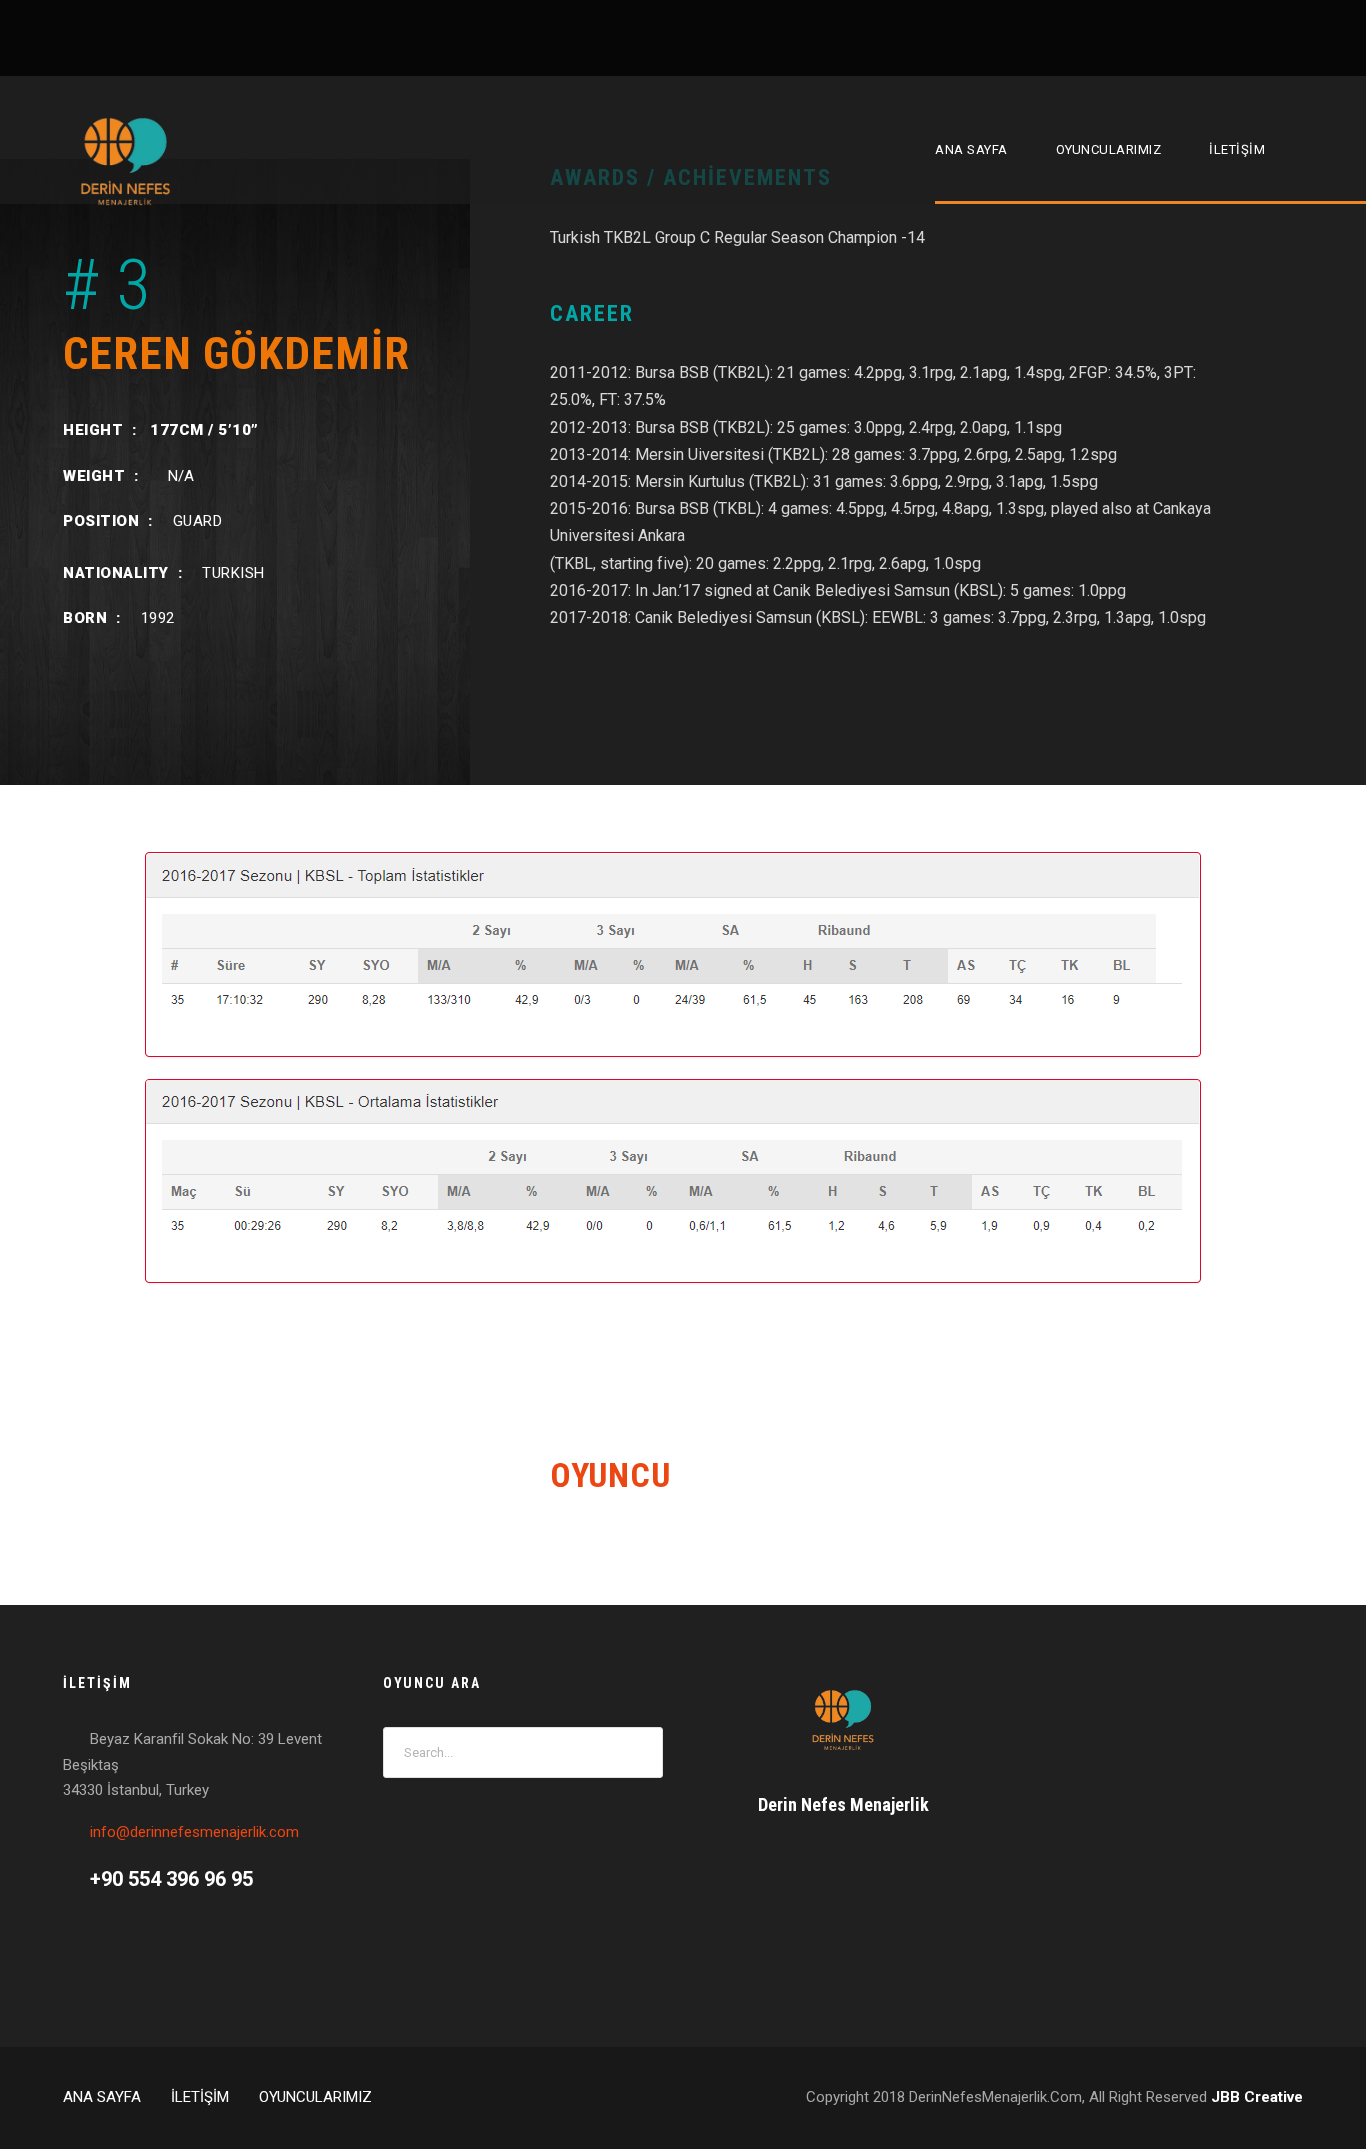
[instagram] (1325, 37)
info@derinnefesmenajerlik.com (194, 1832)
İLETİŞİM (1237, 149)
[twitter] (1288, 37)
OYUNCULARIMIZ (1109, 149)
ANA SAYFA (971, 149)
